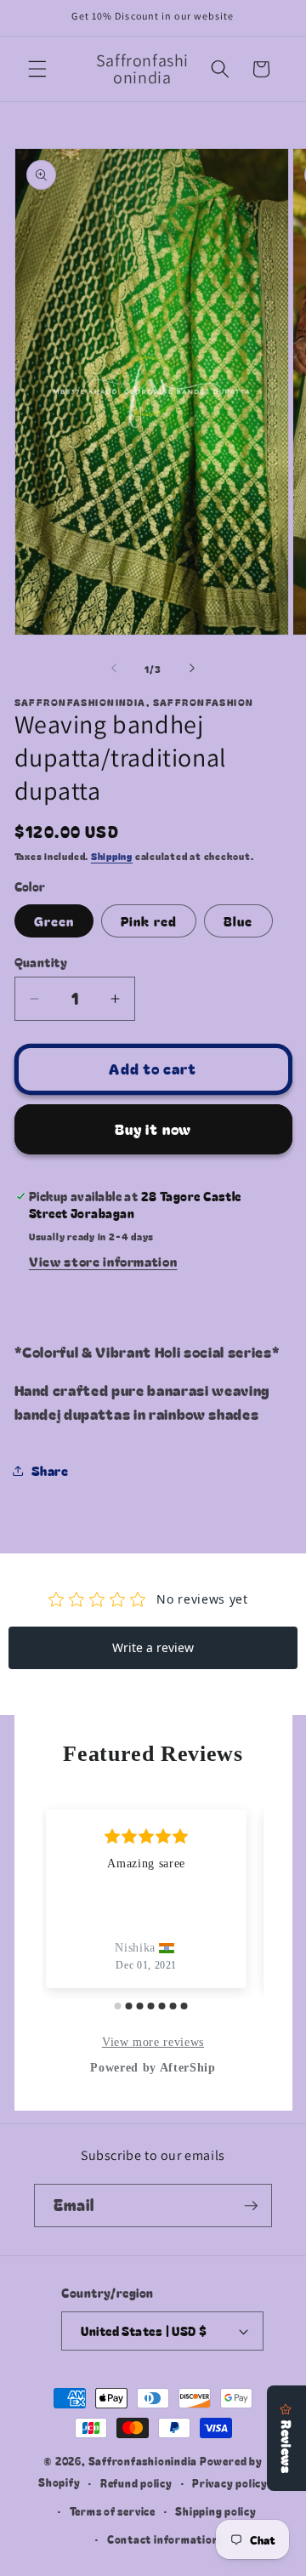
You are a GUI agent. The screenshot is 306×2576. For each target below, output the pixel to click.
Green (54, 920)
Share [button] (50, 1470)
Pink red (149, 920)
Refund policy (136, 2483)
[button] (37, 69)
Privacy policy (230, 2483)
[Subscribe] (251, 2206)
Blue (238, 920)
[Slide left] (114, 669)
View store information (103, 1261)
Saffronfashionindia (143, 2461)
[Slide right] (192, 669)
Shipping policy (216, 2511)
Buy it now (153, 1129)
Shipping (112, 856)
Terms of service (113, 2511)
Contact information (163, 2539)
